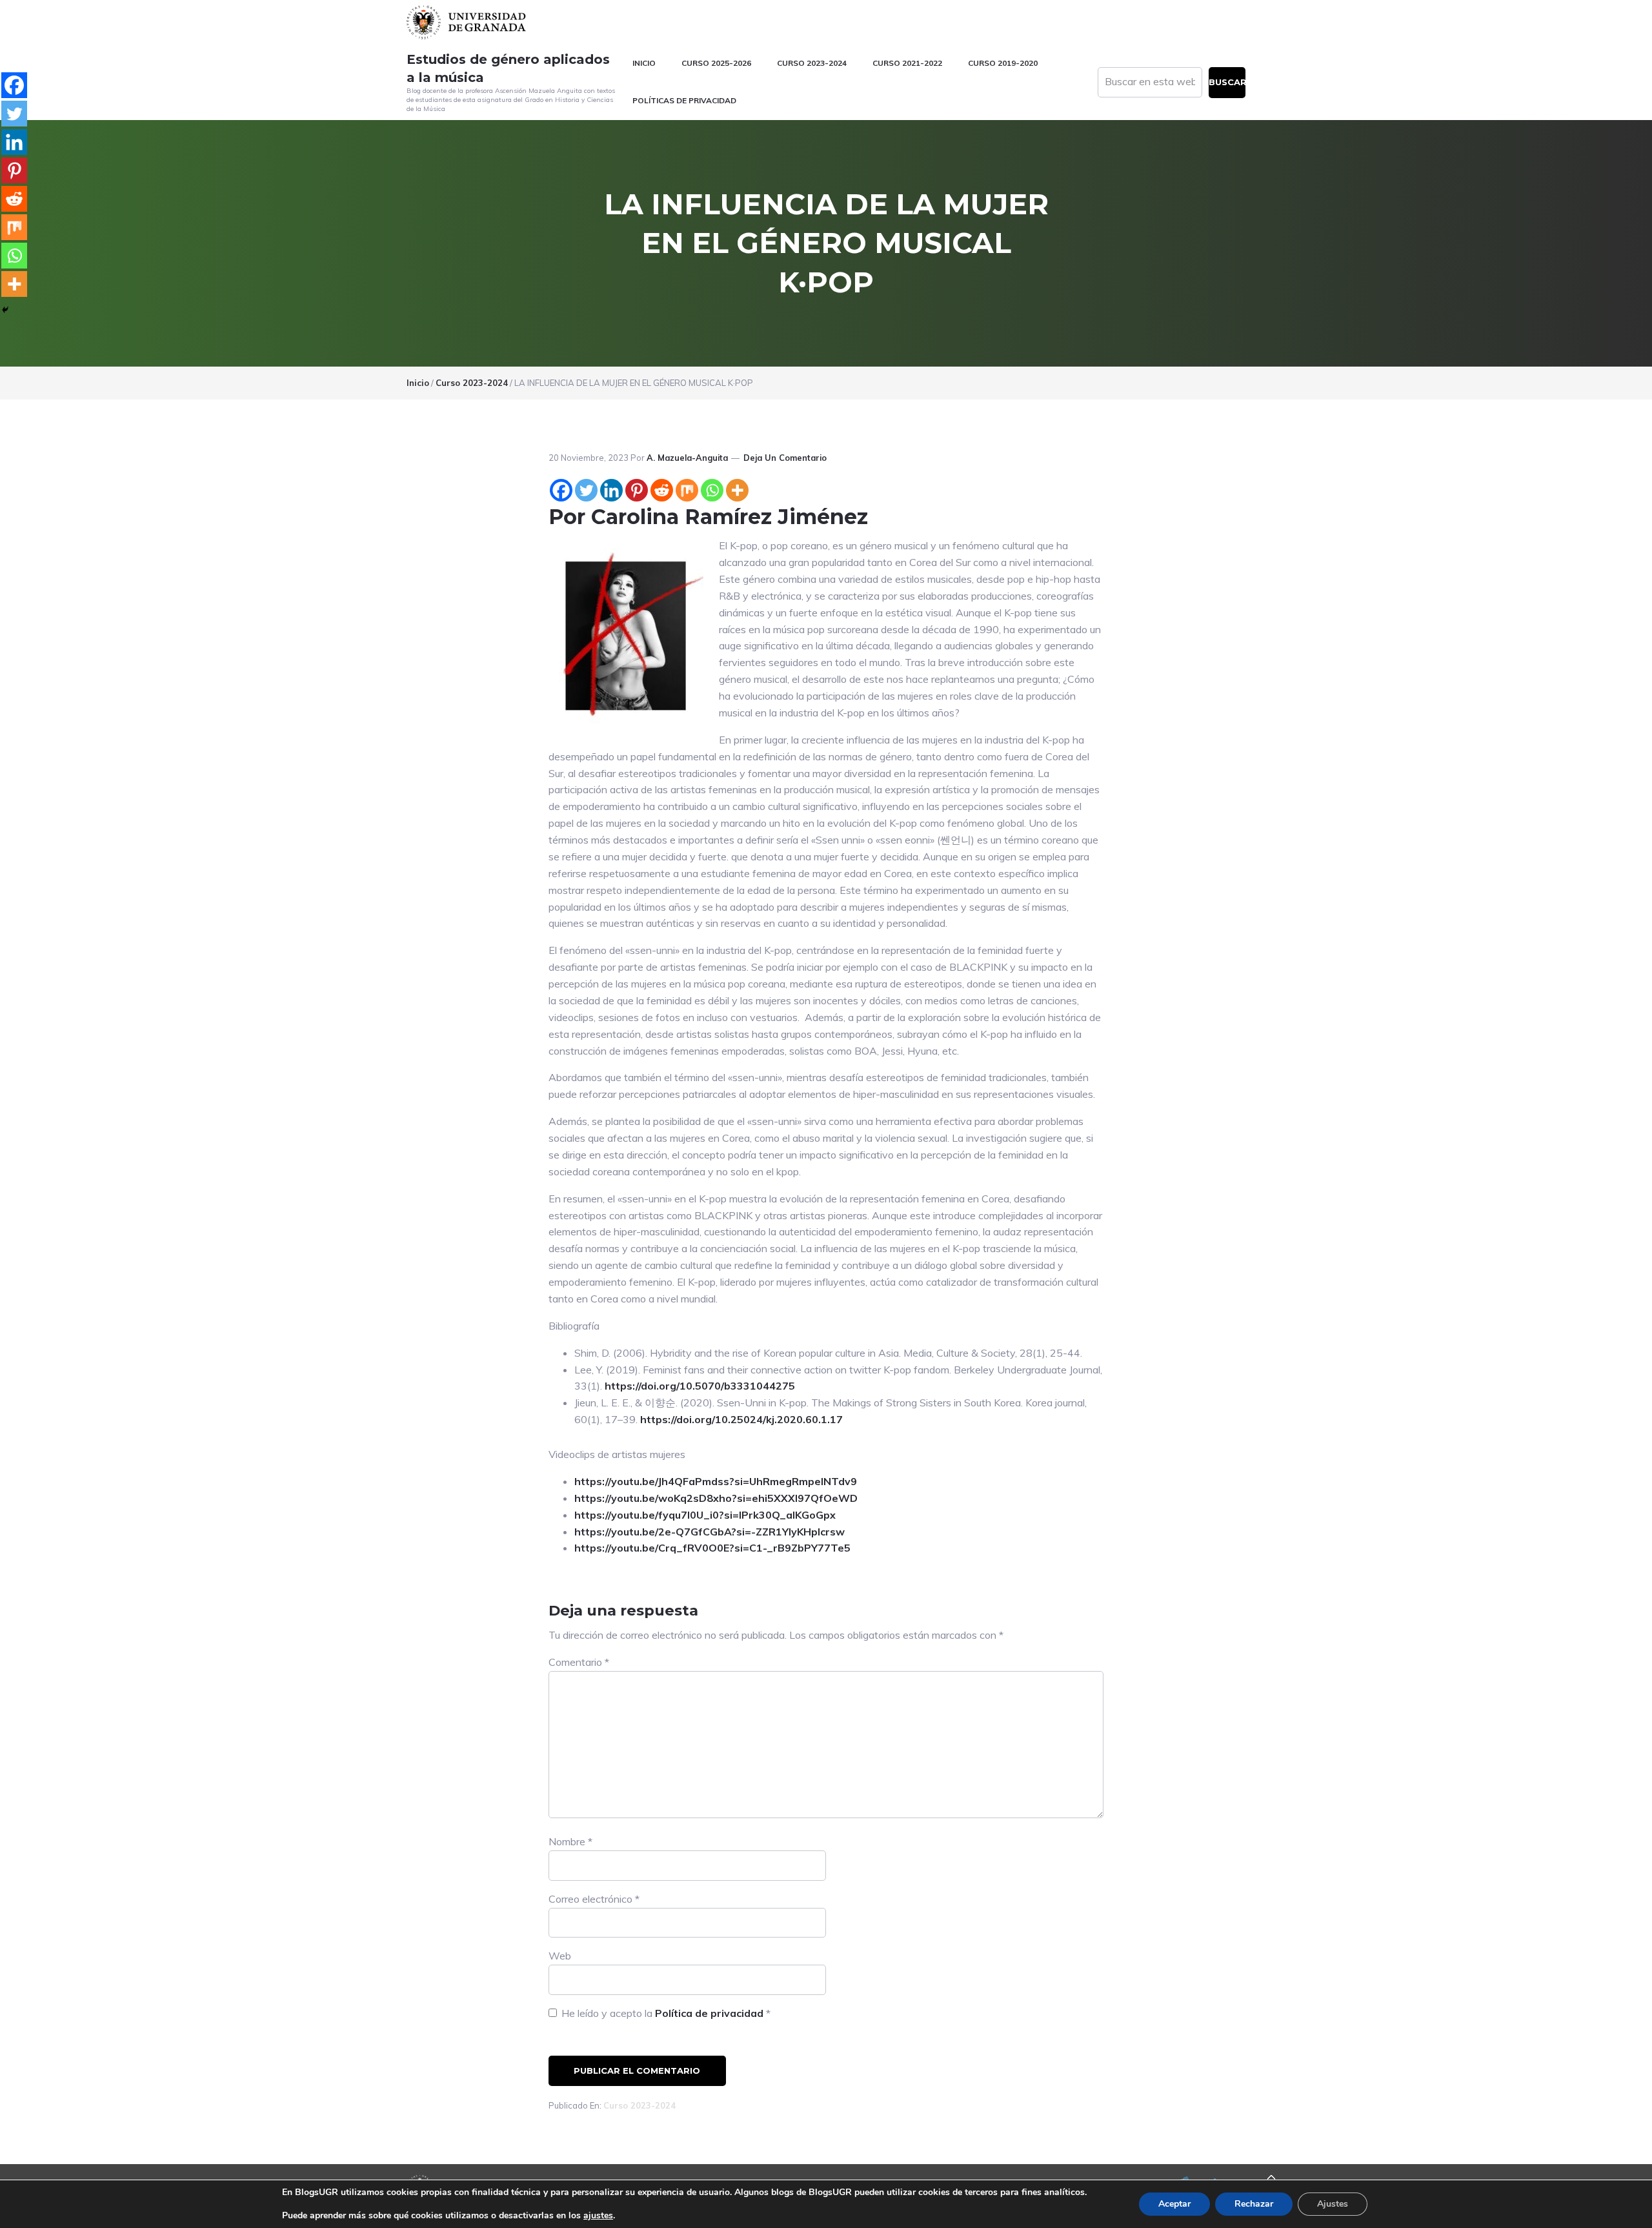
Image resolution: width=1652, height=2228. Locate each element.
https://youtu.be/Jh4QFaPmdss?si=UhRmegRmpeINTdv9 (716, 1481)
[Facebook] (561, 490)
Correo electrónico (594, 1899)
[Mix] (687, 490)
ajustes (598, 2216)
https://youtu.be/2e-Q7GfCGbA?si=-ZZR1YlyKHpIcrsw (710, 1532)
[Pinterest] (637, 490)
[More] (737, 490)
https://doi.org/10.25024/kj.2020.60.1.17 (741, 1419)
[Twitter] (586, 490)
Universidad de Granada (468, 22)
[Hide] (5, 310)
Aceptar (1174, 2204)
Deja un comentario (785, 458)
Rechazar (1254, 2204)
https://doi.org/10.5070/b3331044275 (700, 1386)
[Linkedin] (611, 490)
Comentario (579, 1662)
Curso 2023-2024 (640, 2105)
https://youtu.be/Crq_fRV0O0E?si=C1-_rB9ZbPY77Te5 (712, 1548)
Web (560, 1956)
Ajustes (1333, 2204)
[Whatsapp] (712, 490)
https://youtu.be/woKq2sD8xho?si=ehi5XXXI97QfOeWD (716, 1498)
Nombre (570, 1841)
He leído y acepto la (666, 2013)
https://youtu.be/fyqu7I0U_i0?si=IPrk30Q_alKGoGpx (705, 1515)
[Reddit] (662, 490)
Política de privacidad (710, 2013)
